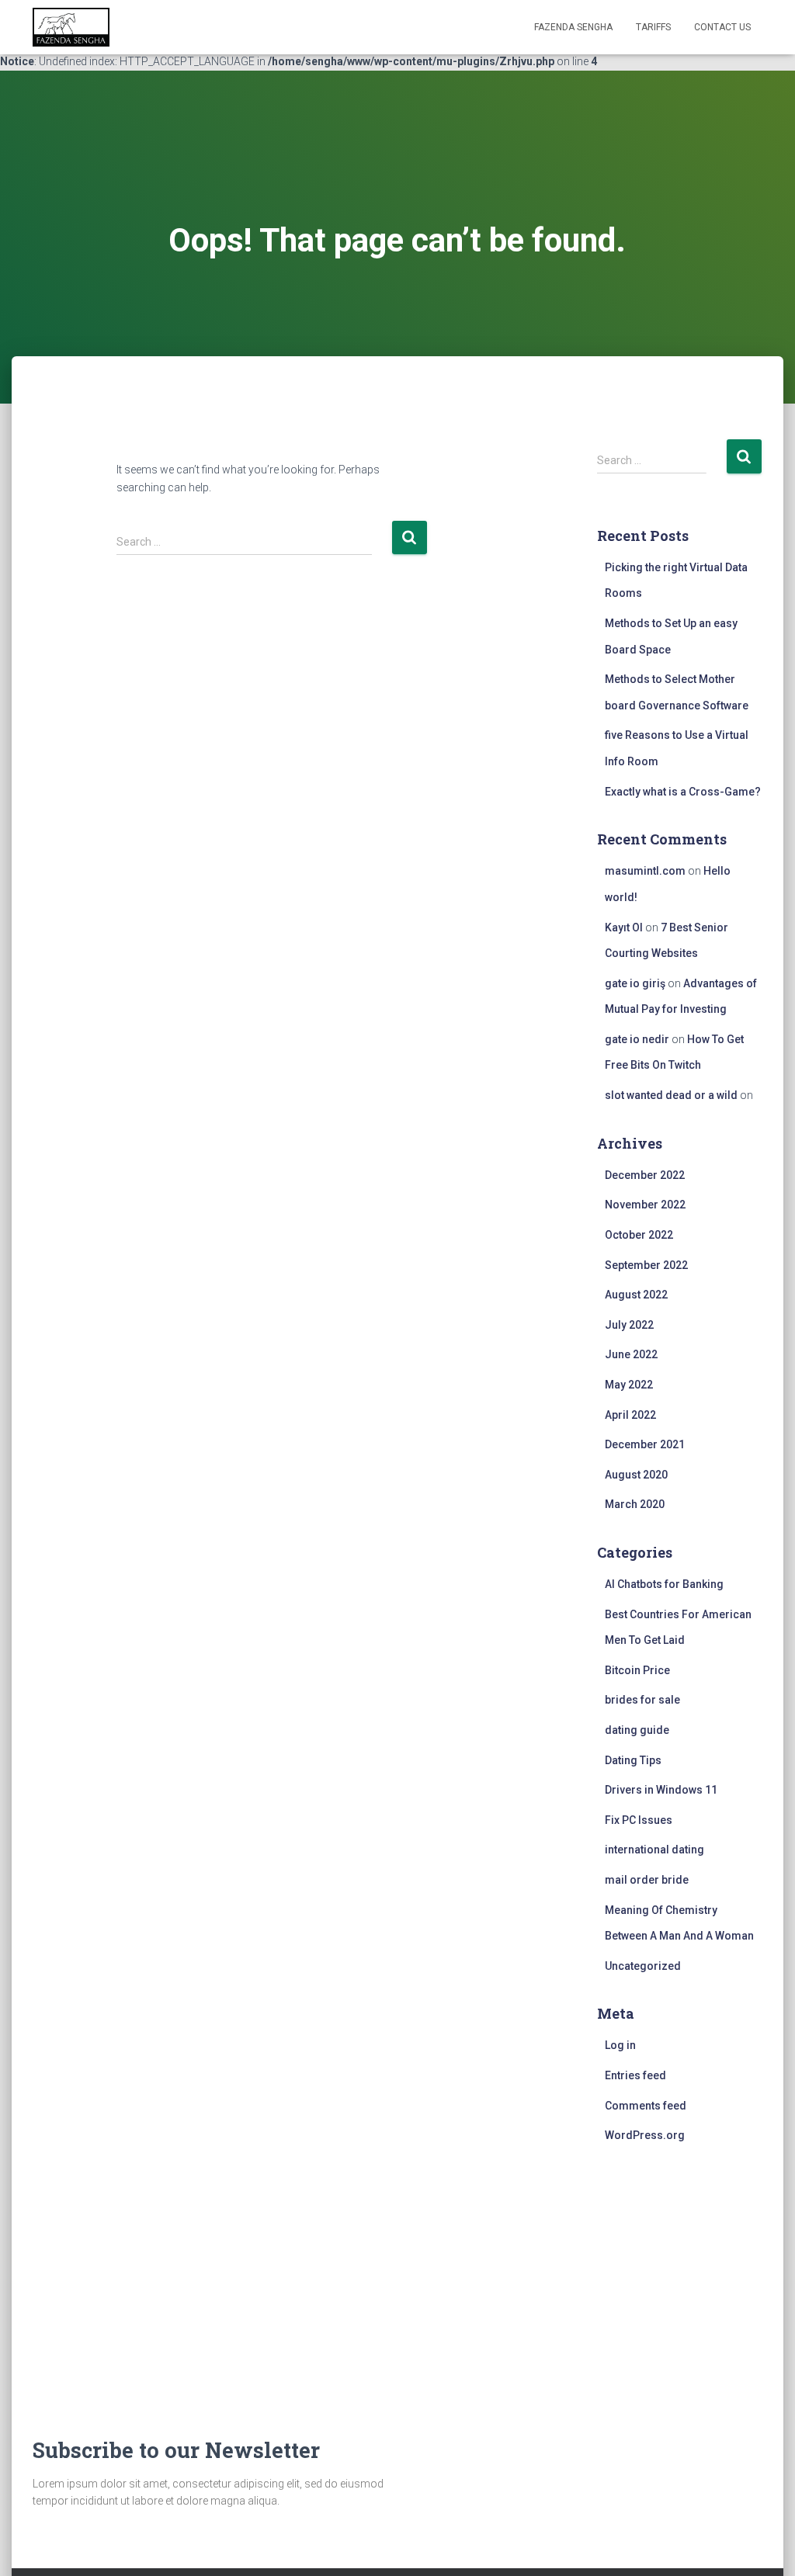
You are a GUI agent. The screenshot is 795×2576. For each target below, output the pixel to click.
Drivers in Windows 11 (661, 1790)
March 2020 (635, 1504)
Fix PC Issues (639, 1820)
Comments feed (646, 2106)
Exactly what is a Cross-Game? (683, 792)
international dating (654, 1850)
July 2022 (629, 1325)
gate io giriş (635, 983)
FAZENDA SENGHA (573, 27)
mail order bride (647, 1880)
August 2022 (636, 1295)
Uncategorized (643, 1966)
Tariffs (653, 27)
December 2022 (645, 1175)
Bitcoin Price (637, 1670)
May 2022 (629, 1385)
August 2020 (636, 1475)
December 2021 (645, 1444)
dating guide (637, 1730)
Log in (620, 2045)
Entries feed (635, 2075)
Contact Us (722, 27)
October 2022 (639, 1235)
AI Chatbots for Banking (664, 1584)
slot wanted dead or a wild (671, 1095)
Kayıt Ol (624, 927)
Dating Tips (633, 1760)
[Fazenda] (71, 27)
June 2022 (631, 1354)
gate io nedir (637, 1039)
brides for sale (642, 1700)
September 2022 (646, 1265)
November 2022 (645, 1205)
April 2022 (630, 1415)
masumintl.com (645, 871)
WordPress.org (645, 2135)
